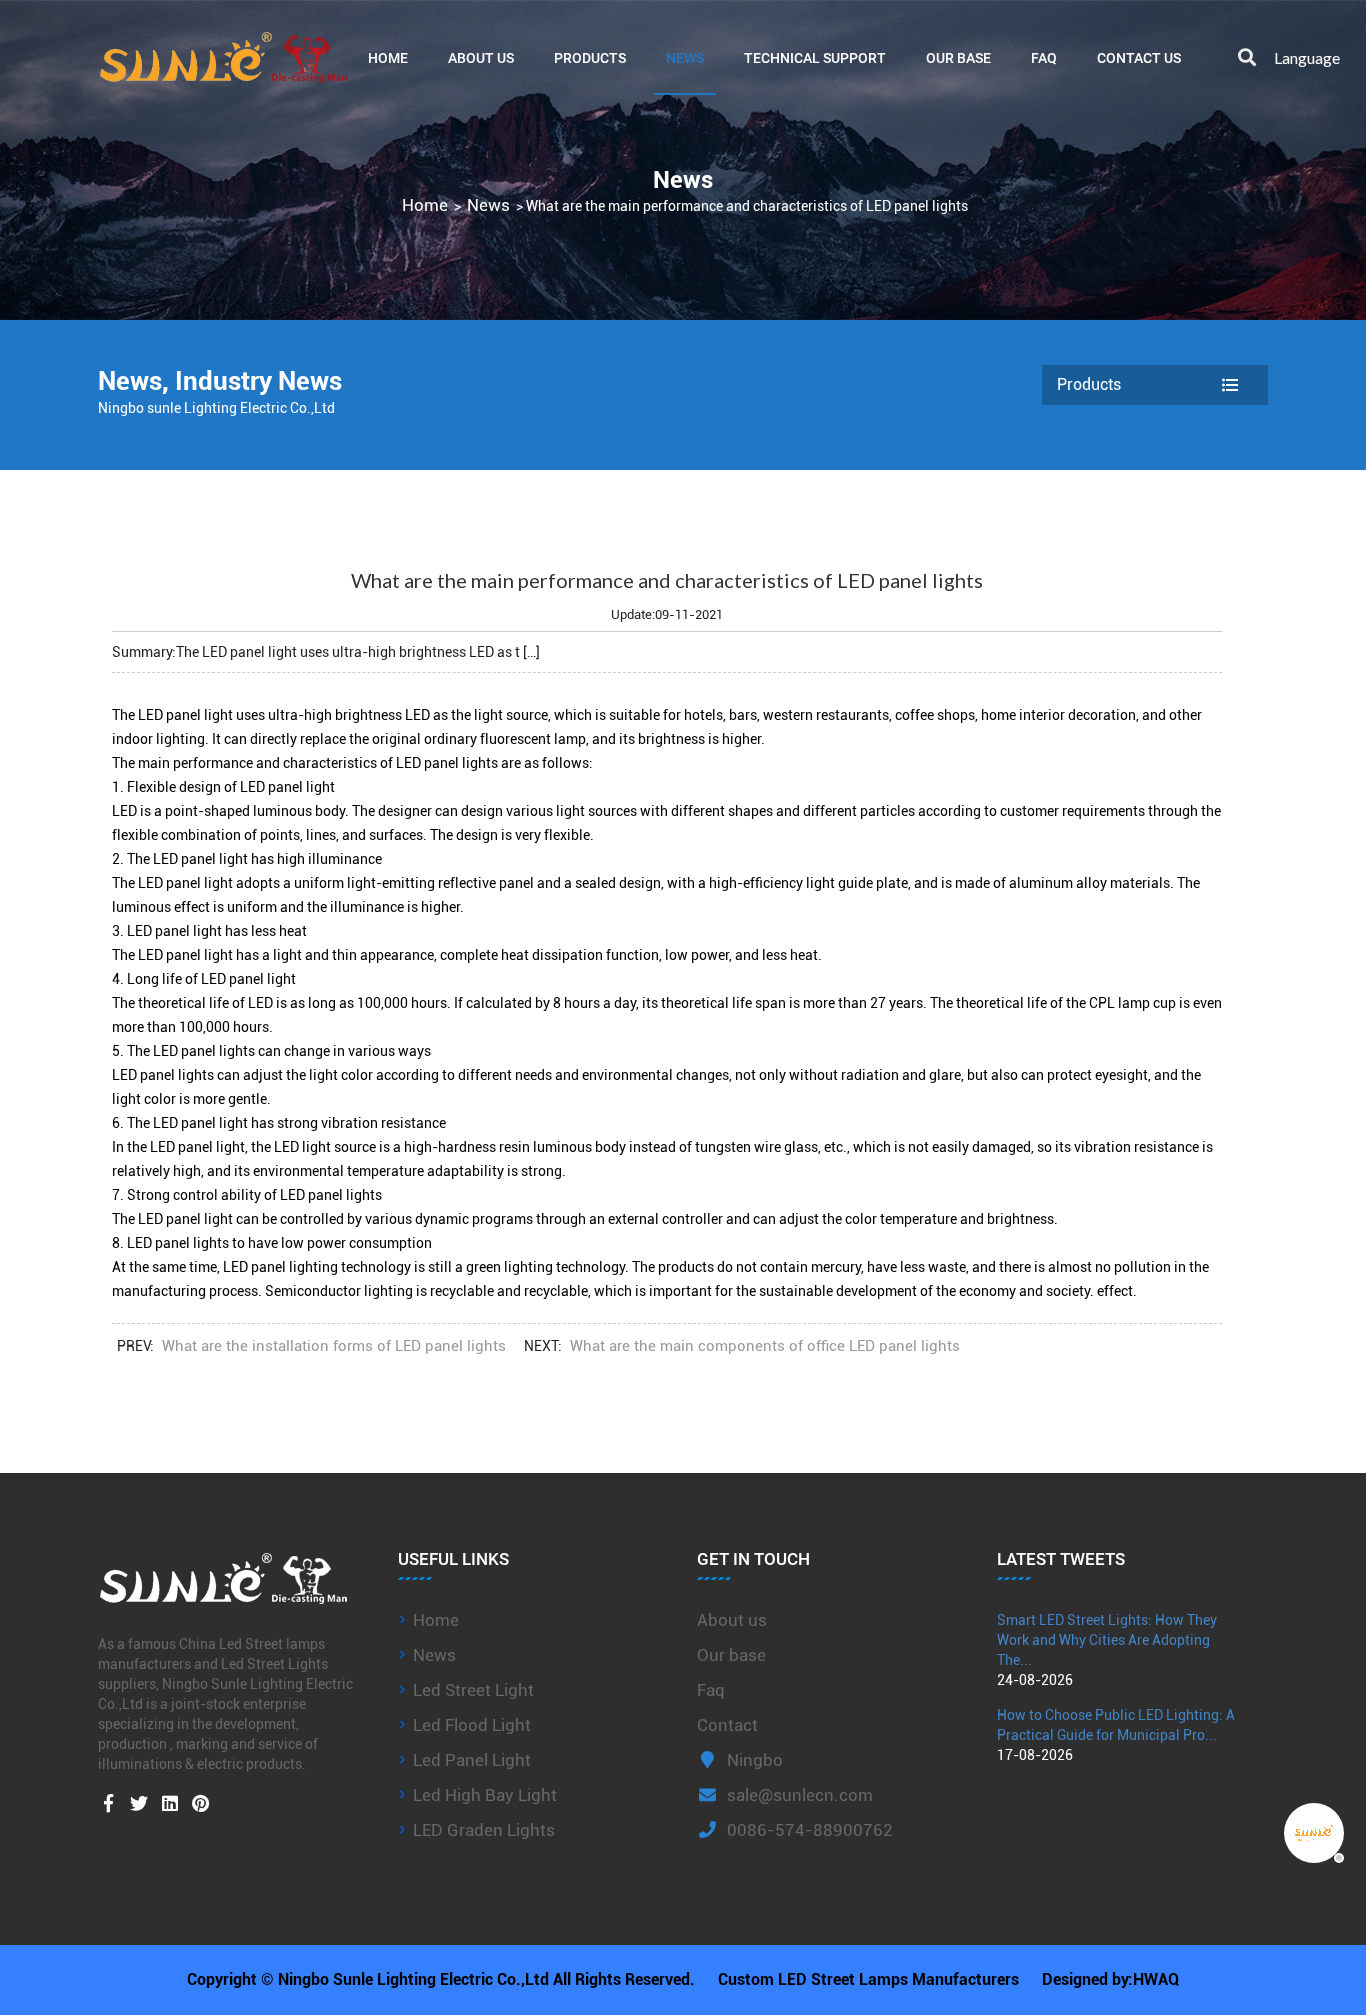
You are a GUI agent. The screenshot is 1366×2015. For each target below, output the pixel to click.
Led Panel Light (472, 1760)
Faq (711, 1690)
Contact (727, 1725)
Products (590, 57)
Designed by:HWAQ (1110, 1979)
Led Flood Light (472, 1725)
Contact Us (1139, 57)
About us (732, 1620)
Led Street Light (473, 1690)
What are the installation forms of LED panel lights (334, 1346)
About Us (481, 57)
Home (388, 57)
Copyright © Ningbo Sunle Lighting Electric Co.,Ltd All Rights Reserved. (441, 1979)
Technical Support (815, 57)
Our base (958, 57)
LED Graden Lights (484, 1830)
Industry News (258, 381)
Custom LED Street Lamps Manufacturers (868, 1979)
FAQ (1044, 57)
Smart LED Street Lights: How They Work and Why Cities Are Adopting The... (1107, 1640)
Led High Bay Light (485, 1795)
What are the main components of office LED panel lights (765, 1346)
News (685, 57)
